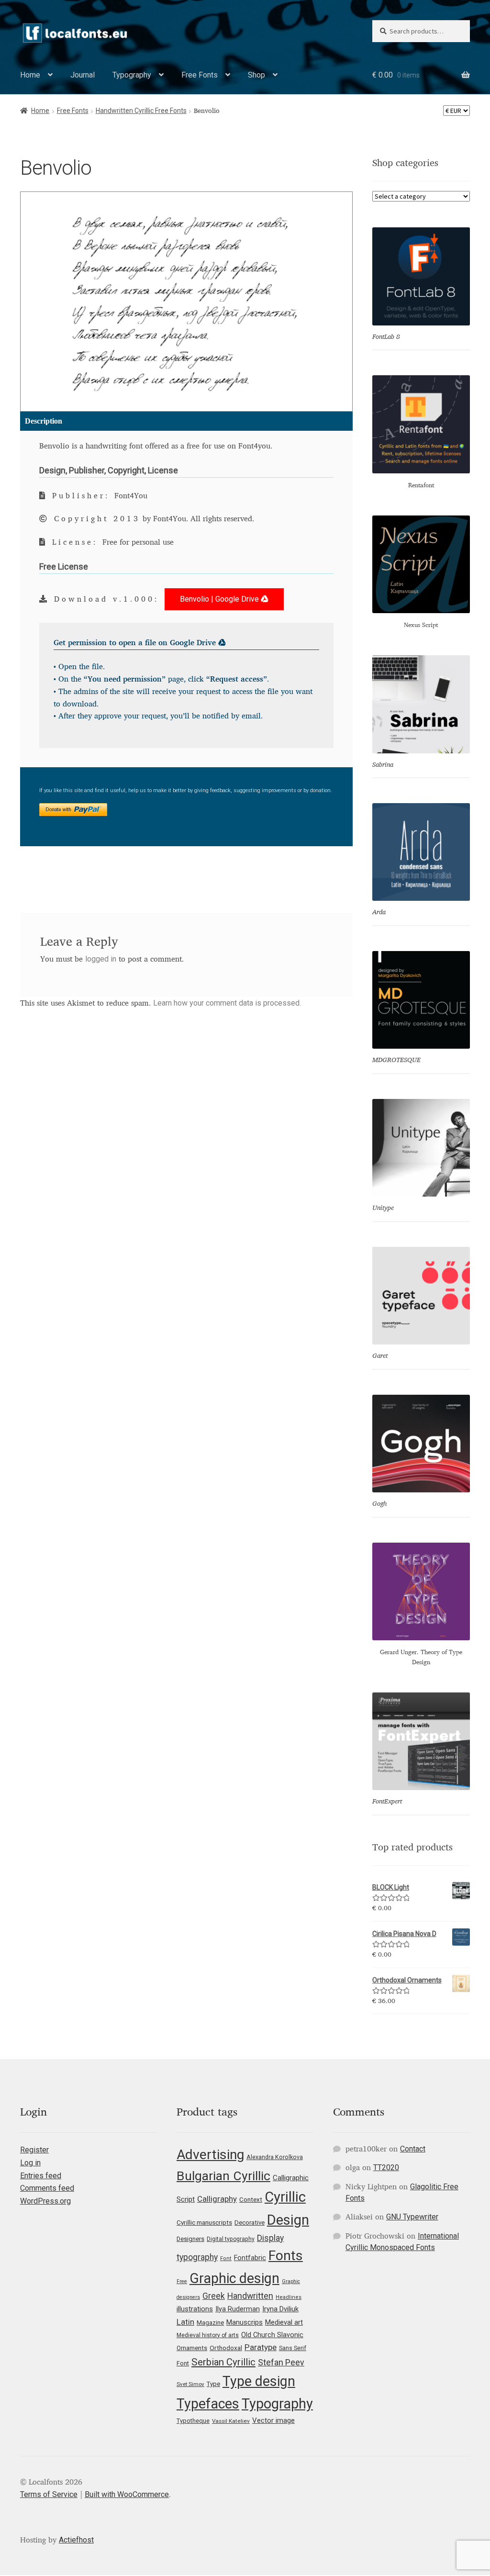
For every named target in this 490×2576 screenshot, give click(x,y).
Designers (190, 2239)
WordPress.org (45, 2201)
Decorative (250, 2223)
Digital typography (231, 2239)
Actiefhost (76, 2540)
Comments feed (47, 2188)
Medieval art (284, 2322)
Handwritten (250, 2296)
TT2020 (386, 2167)
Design (288, 2220)
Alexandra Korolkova (275, 2157)
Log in (30, 2163)
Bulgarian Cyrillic (223, 2176)
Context (251, 2199)
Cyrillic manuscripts (204, 2222)
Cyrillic (285, 2197)
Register (34, 2150)
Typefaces (208, 2404)
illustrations (195, 2309)
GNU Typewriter (412, 2217)
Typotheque (193, 2421)
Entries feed (41, 2176)
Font (226, 2258)
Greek (214, 2296)
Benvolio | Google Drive (220, 599)
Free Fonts (200, 75)
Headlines (289, 2297)
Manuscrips (245, 2322)
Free (182, 2281)
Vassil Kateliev (231, 2421)
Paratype (261, 2347)
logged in (101, 959)
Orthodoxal (226, 2348)
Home (30, 75)
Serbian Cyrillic (223, 2362)
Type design (259, 2381)
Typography (132, 75)
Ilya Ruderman (238, 2309)
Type (213, 2384)
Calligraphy (217, 2199)
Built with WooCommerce (127, 2494)
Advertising (210, 2155)
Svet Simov (190, 2384)
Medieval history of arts (208, 2335)
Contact (413, 2149)
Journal (83, 75)
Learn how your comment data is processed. (227, 1003)
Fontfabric (250, 2258)
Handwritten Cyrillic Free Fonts (141, 111)
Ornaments (192, 2348)
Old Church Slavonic (272, 2335)
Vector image (273, 2420)
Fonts (286, 2256)
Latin (185, 2322)
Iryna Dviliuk (280, 2309)
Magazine (210, 2323)
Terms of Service (49, 2494)
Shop (256, 75)
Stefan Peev (281, 2363)
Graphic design (234, 2278)
